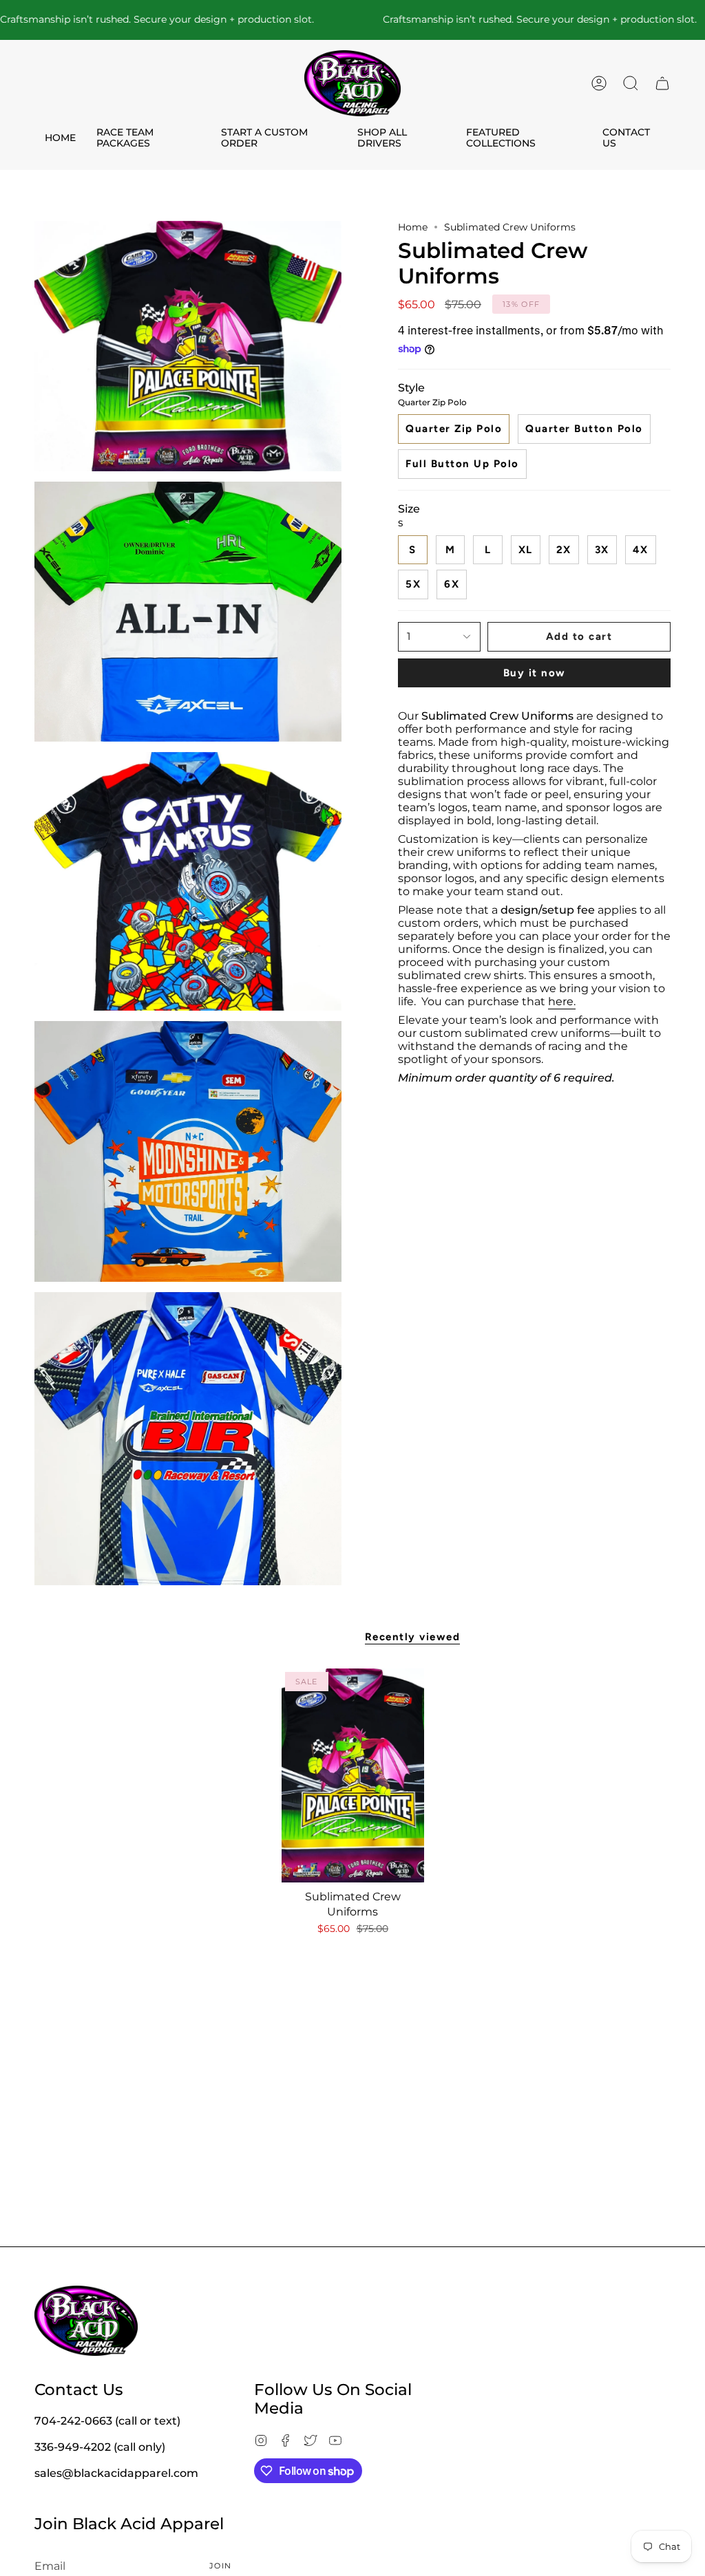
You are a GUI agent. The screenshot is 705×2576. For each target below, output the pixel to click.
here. (562, 1001)
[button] (631, 83)
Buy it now (535, 673)
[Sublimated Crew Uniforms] (353, 1775)
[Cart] (662, 83)
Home (413, 227)
